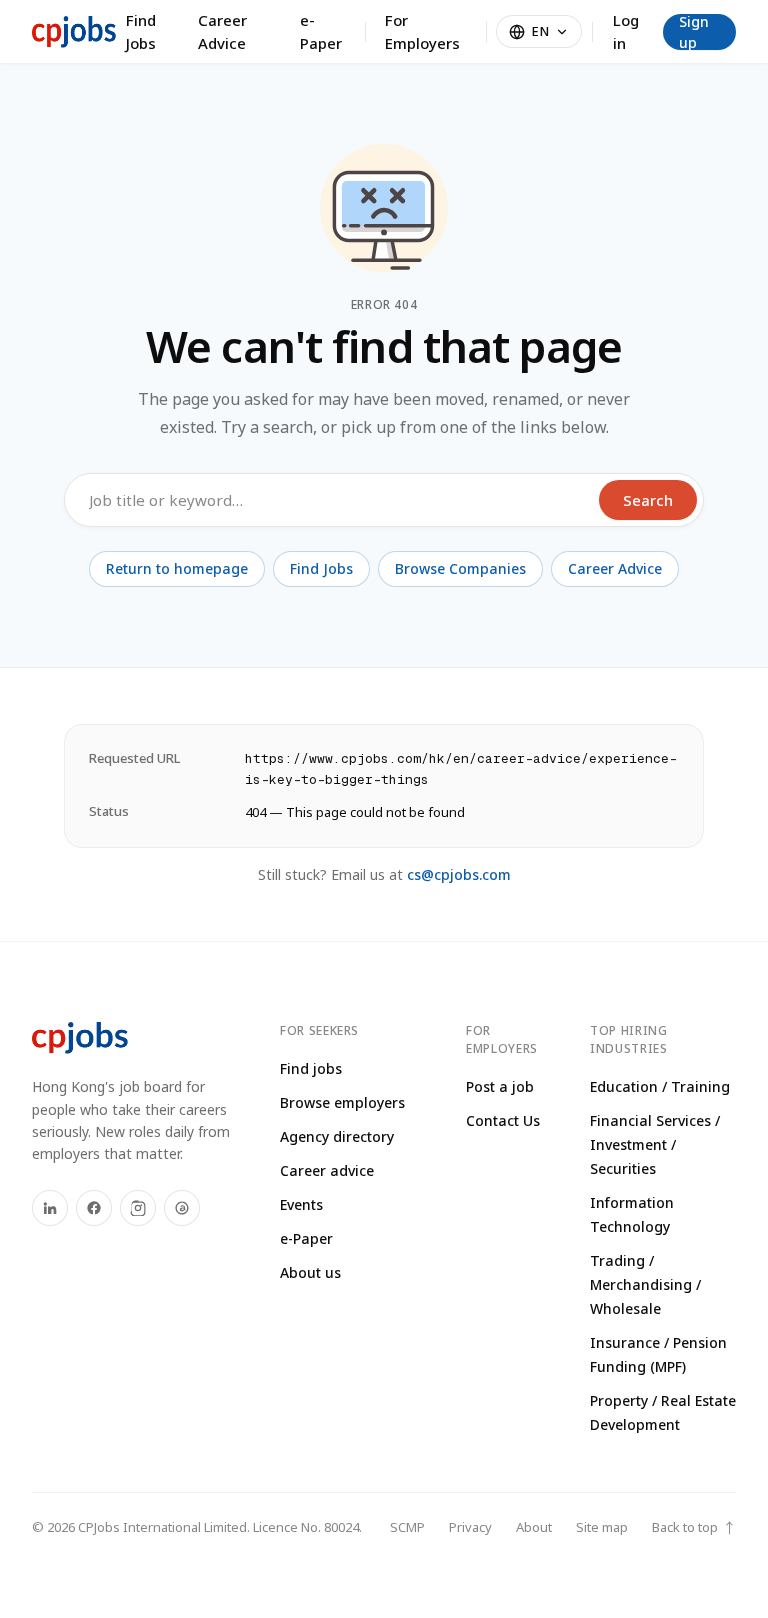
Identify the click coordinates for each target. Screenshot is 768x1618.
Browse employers (342, 1102)
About (534, 1527)
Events (301, 1204)
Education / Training (660, 1086)
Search (648, 500)
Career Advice (222, 31)
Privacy (470, 1527)
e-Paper (321, 31)
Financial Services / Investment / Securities (655, 1144)
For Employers (422, 31)
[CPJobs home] (74, 32)
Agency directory (337, 1136)
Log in (626, 31)
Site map (602, 1527)
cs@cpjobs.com (459, 874)
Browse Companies (460, 568)
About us (310, 1272)
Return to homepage (177, 568)
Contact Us (503, 1120)
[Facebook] (94, 1208)
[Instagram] (138, 1208)
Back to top (694, 1527)
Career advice (327, 1170)
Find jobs (311, 1068)
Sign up (694, 32)
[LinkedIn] (50, 1208)
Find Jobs (141, 31)
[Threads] (182, 1208)
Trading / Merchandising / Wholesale (645, 1284)
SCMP (407, 1527)
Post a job (500, 1086)
